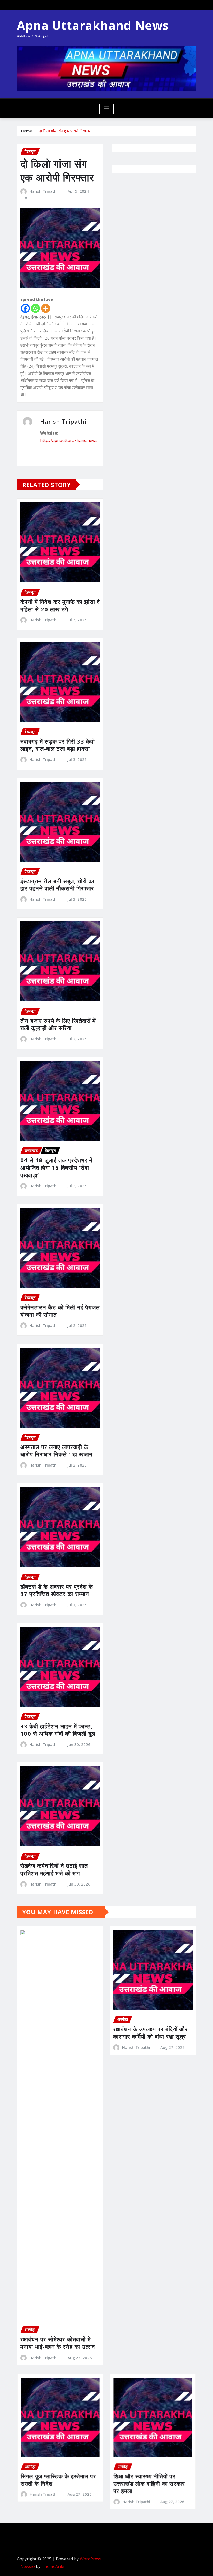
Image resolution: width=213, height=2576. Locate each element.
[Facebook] (25, 308)
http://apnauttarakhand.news (69, 440)
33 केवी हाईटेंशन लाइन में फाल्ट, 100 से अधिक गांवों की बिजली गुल (58, 1730)
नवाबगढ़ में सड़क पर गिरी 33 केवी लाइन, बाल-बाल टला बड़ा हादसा (58, 745)
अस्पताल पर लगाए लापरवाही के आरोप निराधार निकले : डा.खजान (56, 1451)
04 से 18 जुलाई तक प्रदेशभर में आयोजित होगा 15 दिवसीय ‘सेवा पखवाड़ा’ (56, 1167)
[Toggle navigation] (107, 109)
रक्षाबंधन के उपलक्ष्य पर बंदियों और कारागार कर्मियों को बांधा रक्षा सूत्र (150, 2033)
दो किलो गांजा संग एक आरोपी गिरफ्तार (65, 131)
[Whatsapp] (35, 308)
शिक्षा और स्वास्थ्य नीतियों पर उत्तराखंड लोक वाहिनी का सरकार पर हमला (149, 2484)
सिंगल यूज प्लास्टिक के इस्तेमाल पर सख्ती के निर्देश (58, 2480)
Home (27, 131)
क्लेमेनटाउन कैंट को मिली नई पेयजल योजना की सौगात (60, 1311)
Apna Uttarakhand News (93, 25)
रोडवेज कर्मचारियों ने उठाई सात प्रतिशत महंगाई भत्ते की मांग (54, 1869)
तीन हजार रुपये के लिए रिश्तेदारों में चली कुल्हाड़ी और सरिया (58, 1024)
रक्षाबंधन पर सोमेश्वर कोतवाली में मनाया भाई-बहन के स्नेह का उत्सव (58, 2343)
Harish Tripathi (43, 191)
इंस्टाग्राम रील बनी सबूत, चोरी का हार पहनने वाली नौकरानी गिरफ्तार (57, 885)
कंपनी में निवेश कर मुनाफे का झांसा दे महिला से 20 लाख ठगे (60, 605)
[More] (46, 308)
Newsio (28, 2566)
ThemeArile (53, 2566)
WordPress (91, 2559)
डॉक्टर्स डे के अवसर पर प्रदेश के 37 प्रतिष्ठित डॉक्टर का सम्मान (57, 1590)
